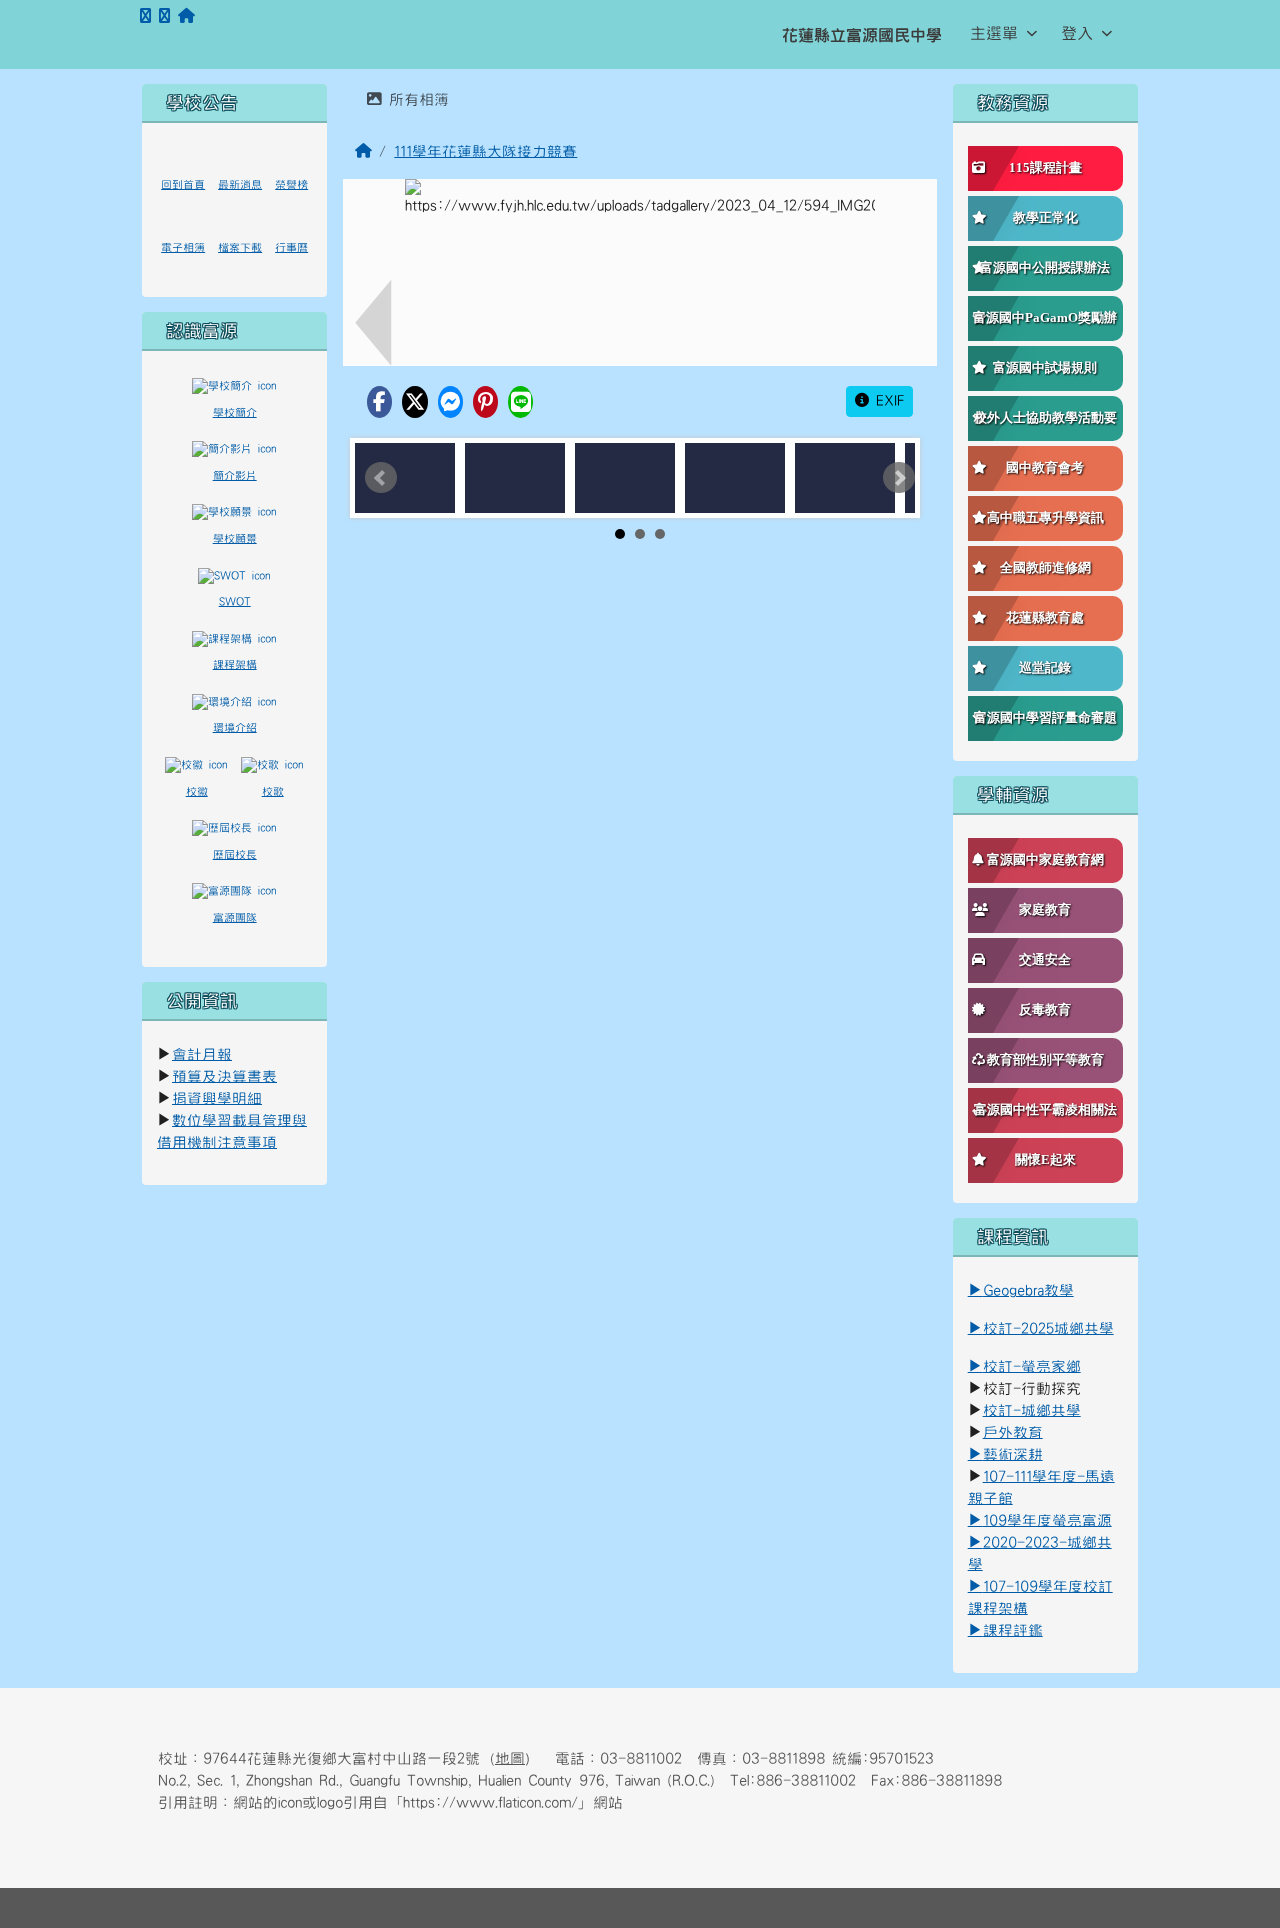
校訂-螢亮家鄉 (1024, 1366)
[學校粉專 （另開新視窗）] (145, 16)
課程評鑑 (1013, 1630)
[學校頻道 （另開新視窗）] (164, 16)
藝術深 (1005, 1454)
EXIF (886, 401)
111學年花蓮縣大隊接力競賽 (485, 151)
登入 (1077, 33)
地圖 (510, 1758)
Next (899, 478)
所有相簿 (415, 99)
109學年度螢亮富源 (1040, 1520)
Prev (381, 478)
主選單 (994, 33)
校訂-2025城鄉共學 (1048, 1328)
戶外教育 (1013, 1432)
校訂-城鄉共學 (1032, 1410)
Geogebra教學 (1028, 1290)
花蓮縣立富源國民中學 (862, 35)
